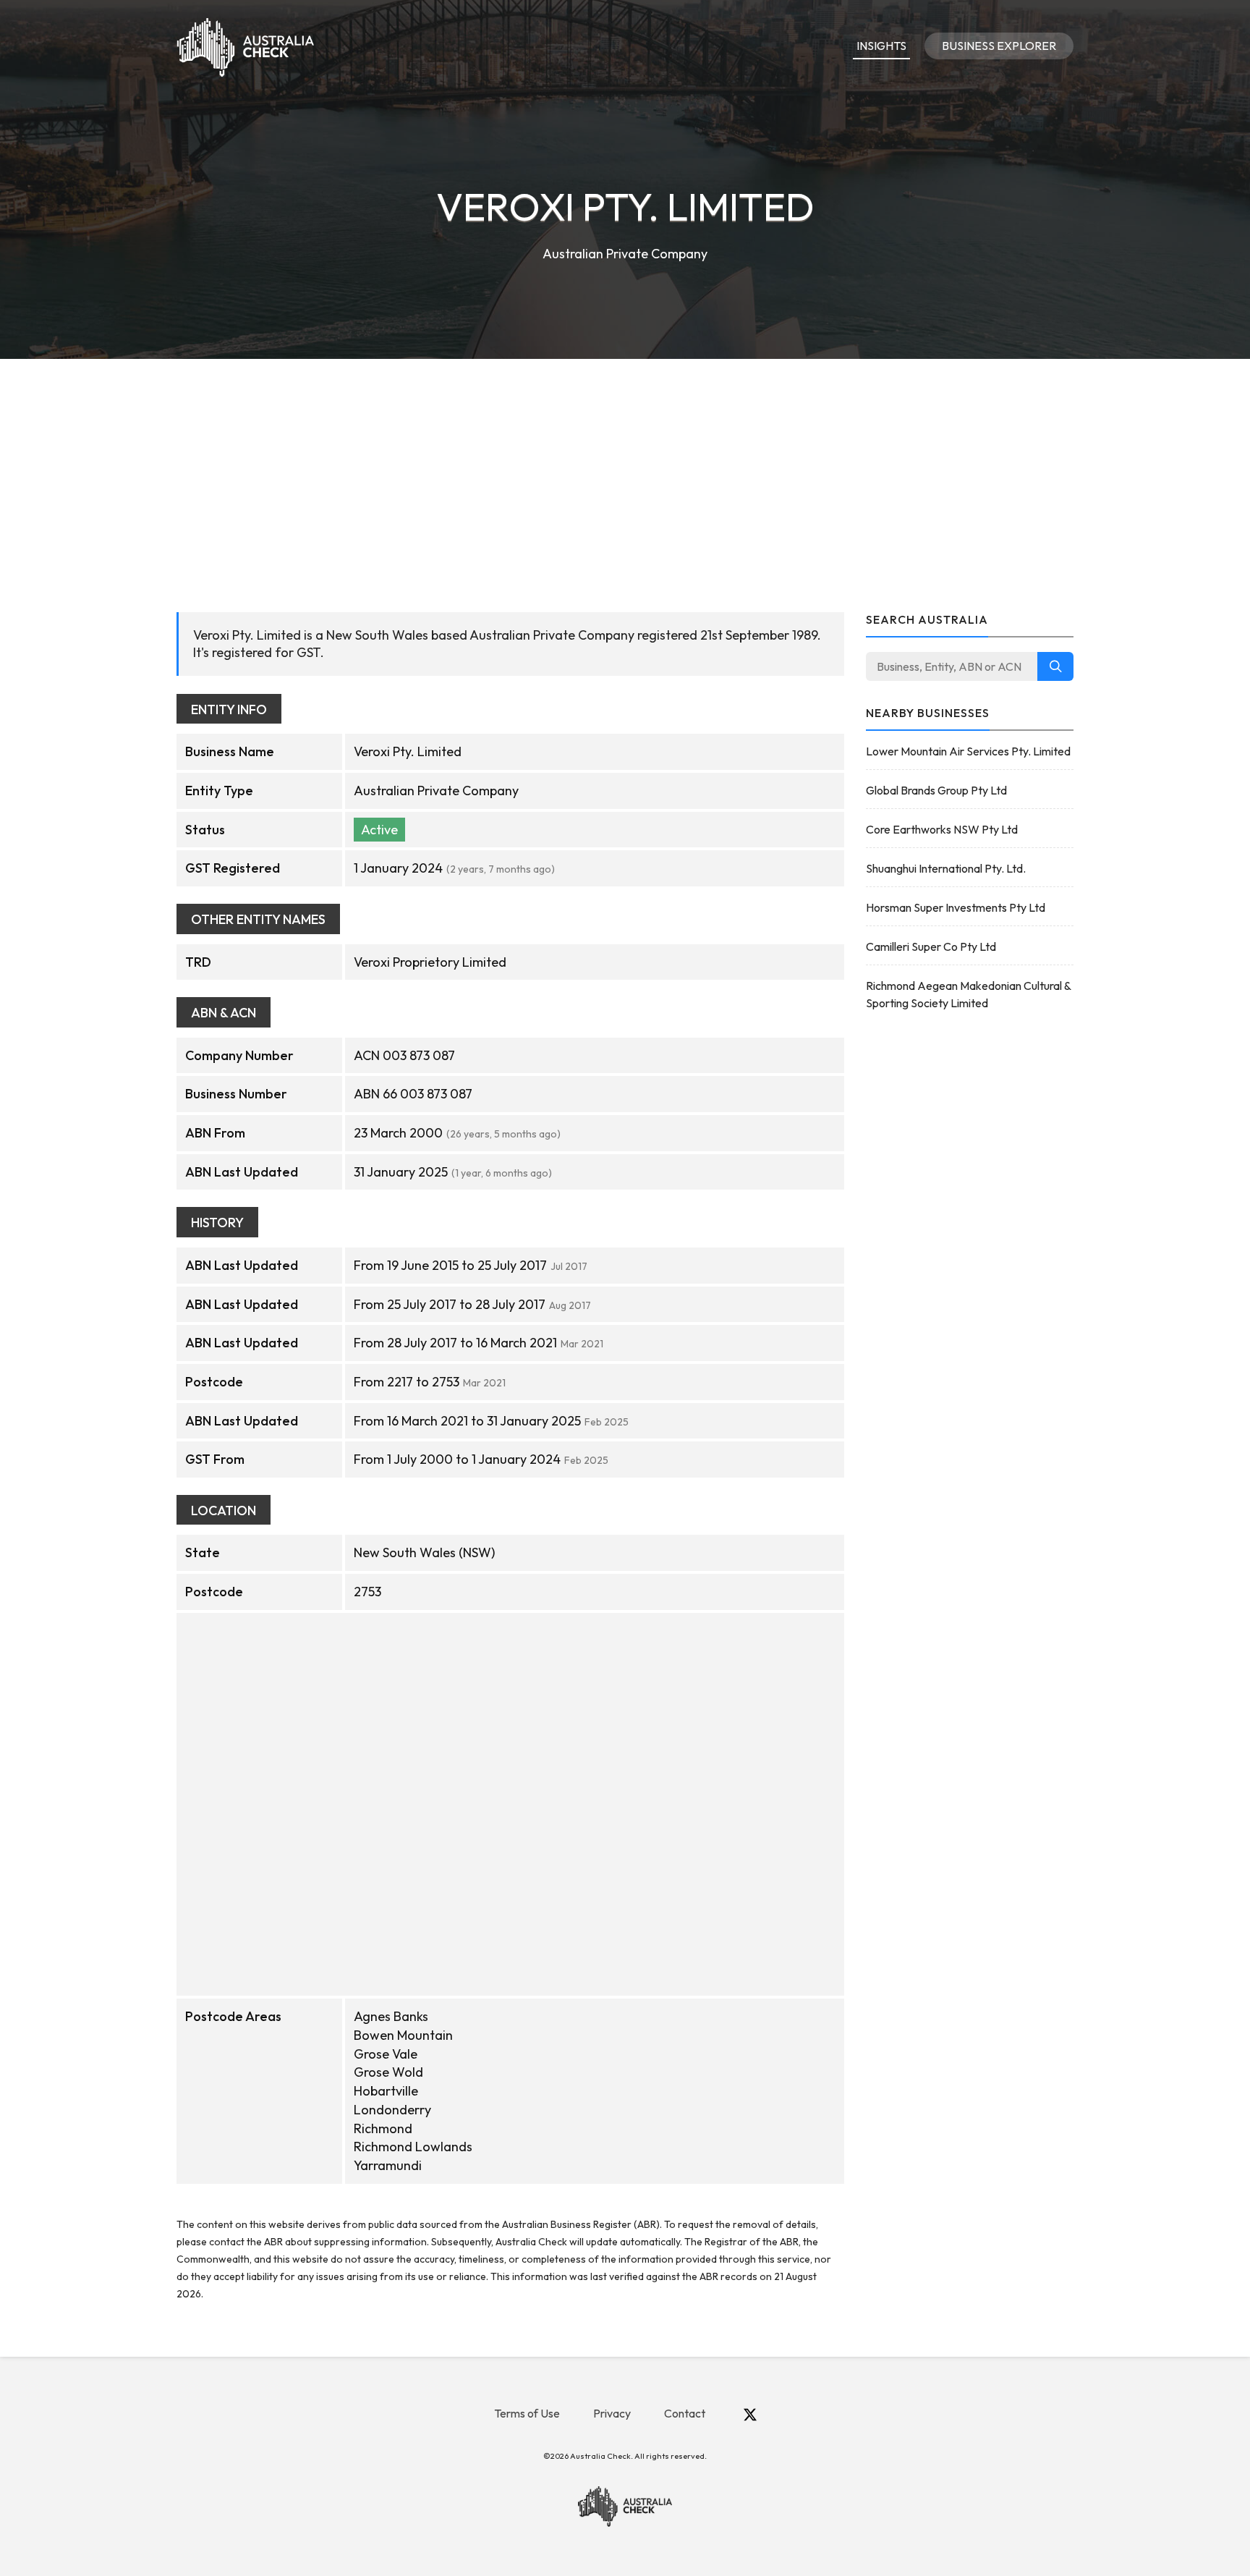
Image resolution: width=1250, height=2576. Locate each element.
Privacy (612, 2413)
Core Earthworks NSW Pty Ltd (942, 829)
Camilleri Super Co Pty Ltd (931, 946)
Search (1055, 666)
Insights (881, 46)
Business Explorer (999, 46)
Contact (685, 2413)
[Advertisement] (625, 467)
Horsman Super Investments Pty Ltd (956, 907)
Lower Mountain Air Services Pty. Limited (968, 751)
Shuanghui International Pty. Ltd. (946, 868)
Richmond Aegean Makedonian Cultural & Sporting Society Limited (968, 994)
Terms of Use (527, 2413)
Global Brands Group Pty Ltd (936, 790)
